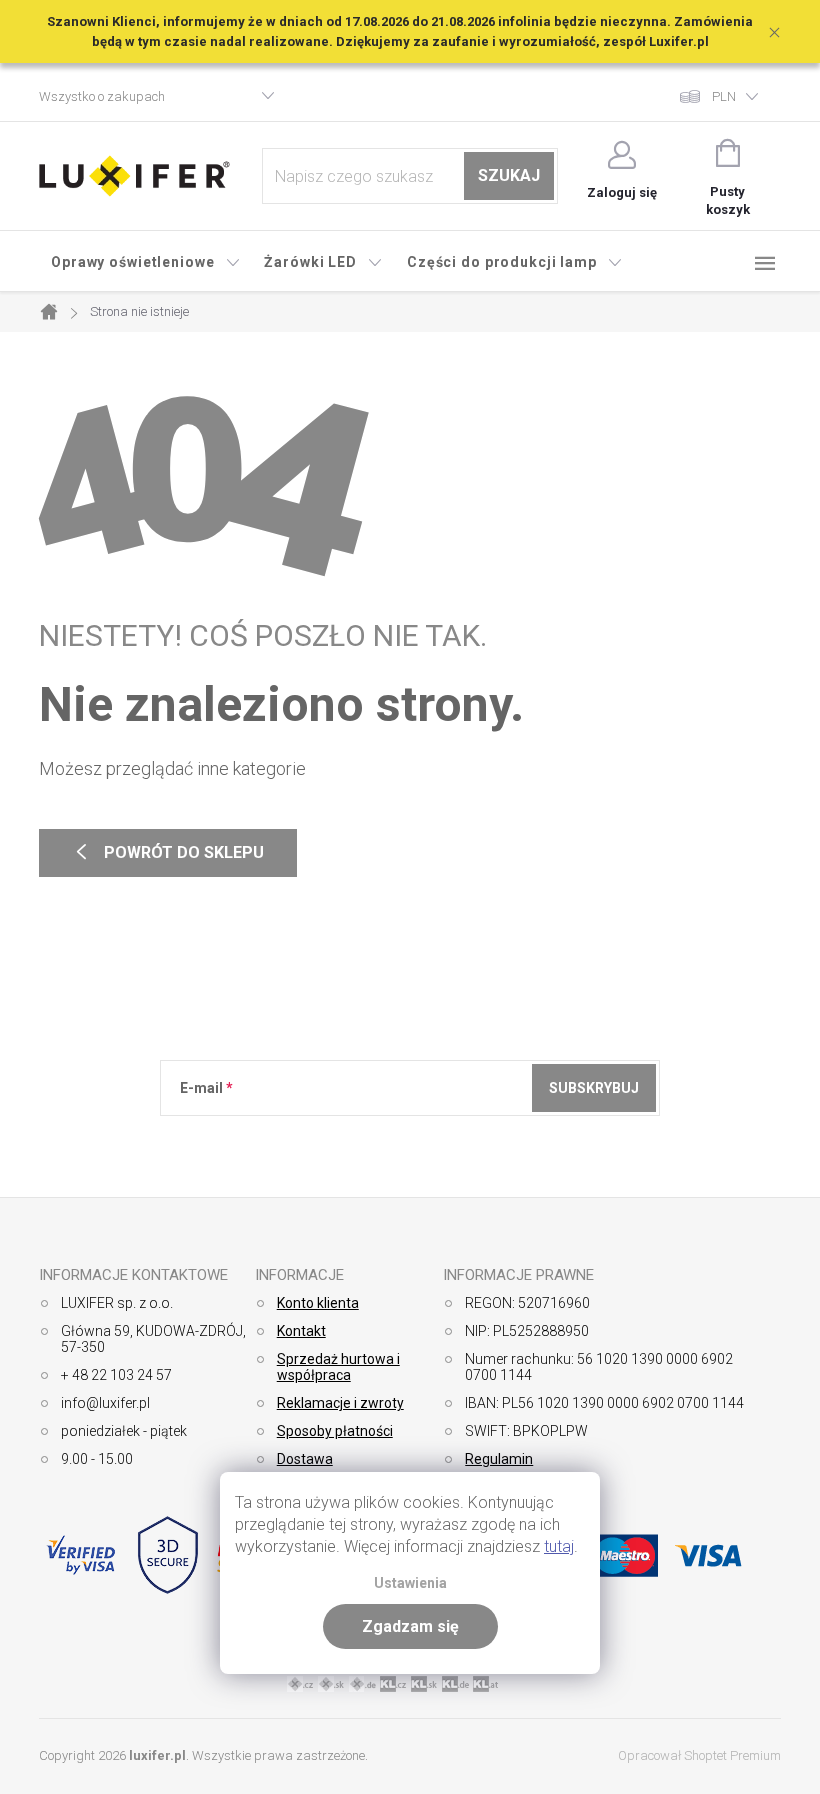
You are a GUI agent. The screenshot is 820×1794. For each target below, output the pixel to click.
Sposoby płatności (335, 1431)
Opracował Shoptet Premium (699, 1755)
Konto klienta (318, 1303)
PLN (724, 96)
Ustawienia (410, 1583)
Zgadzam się (410, 1626)
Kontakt (301, 1331)
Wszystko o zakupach (102, 96)
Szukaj (509, 175)
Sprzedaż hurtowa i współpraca (338, 1367)
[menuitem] (145, 262)
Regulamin (499, 1459)
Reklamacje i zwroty (340, 1403)
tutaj (559, 1546)
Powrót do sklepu (168, 853)
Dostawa (305, 1459)
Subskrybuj (594, 1088)
